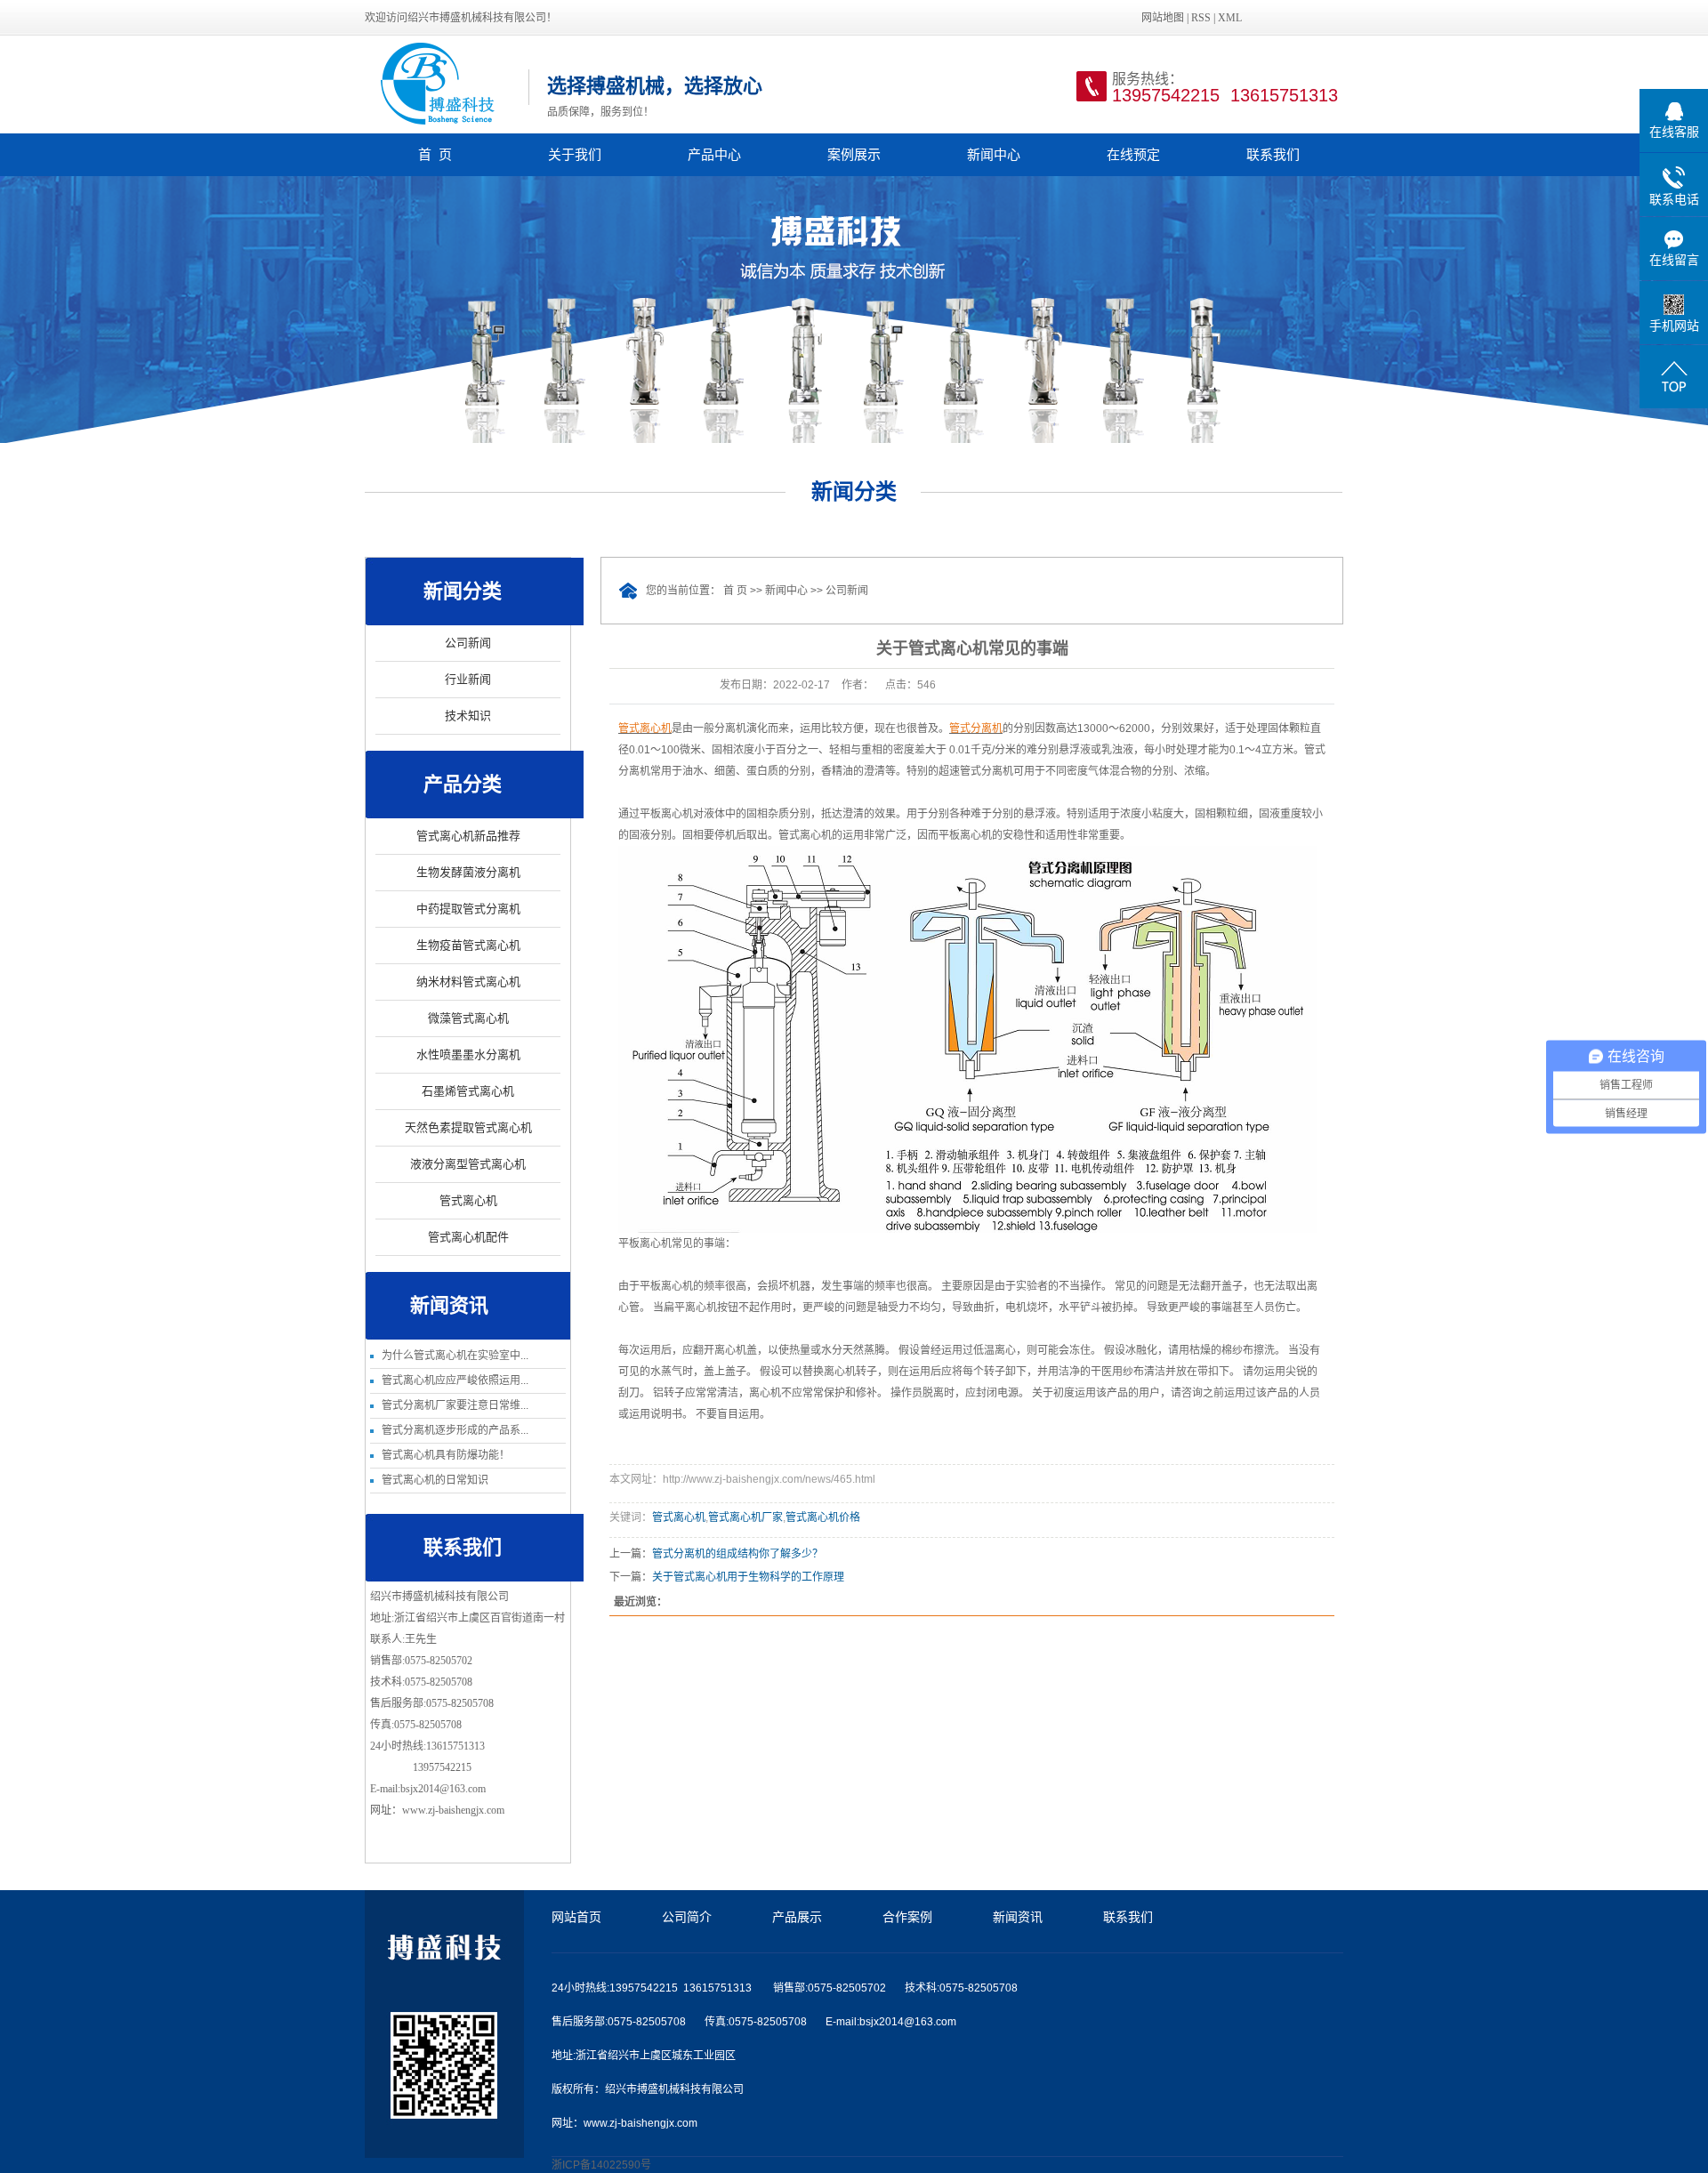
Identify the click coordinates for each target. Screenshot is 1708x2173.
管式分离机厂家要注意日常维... (455, 1405)
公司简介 (687, 1917)
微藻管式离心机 (468, 1018)
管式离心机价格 (823, 1517)
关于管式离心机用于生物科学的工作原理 (748, 1577)
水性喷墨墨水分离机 (468, 1054)
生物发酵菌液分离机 (468, 872)
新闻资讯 (1018, 1917)
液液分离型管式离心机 (468, 1164)
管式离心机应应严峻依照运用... (455, 1380)
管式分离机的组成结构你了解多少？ (737, 1554)
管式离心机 (468, 1200)
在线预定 (1133, 154)
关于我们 (575, 154)
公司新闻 (468, 643)
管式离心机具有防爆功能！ (446, 1455)
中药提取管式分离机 (468, 909)
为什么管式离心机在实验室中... (455, 1356)
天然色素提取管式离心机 (468, 1127)
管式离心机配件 (468, 1237)
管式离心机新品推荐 (468, 836)
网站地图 (1163, 18)
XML (1230, 18)
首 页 (435, 154)
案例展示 (854, 154)
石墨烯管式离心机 (468, 1091)
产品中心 (714, 154)
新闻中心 (994, 154)
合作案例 (907, 1917)
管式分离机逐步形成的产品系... (455, 1430)
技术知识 (468, 716)
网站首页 (576, 1917)
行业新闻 (468, 679)
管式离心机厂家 (745, 1517)
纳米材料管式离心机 (468, 982)
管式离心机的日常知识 (435, 1480)
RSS (1201, 18)
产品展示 (797, 1917)
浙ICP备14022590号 (601, 2165)
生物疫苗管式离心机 (468, 945)
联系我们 (1273, 154)
